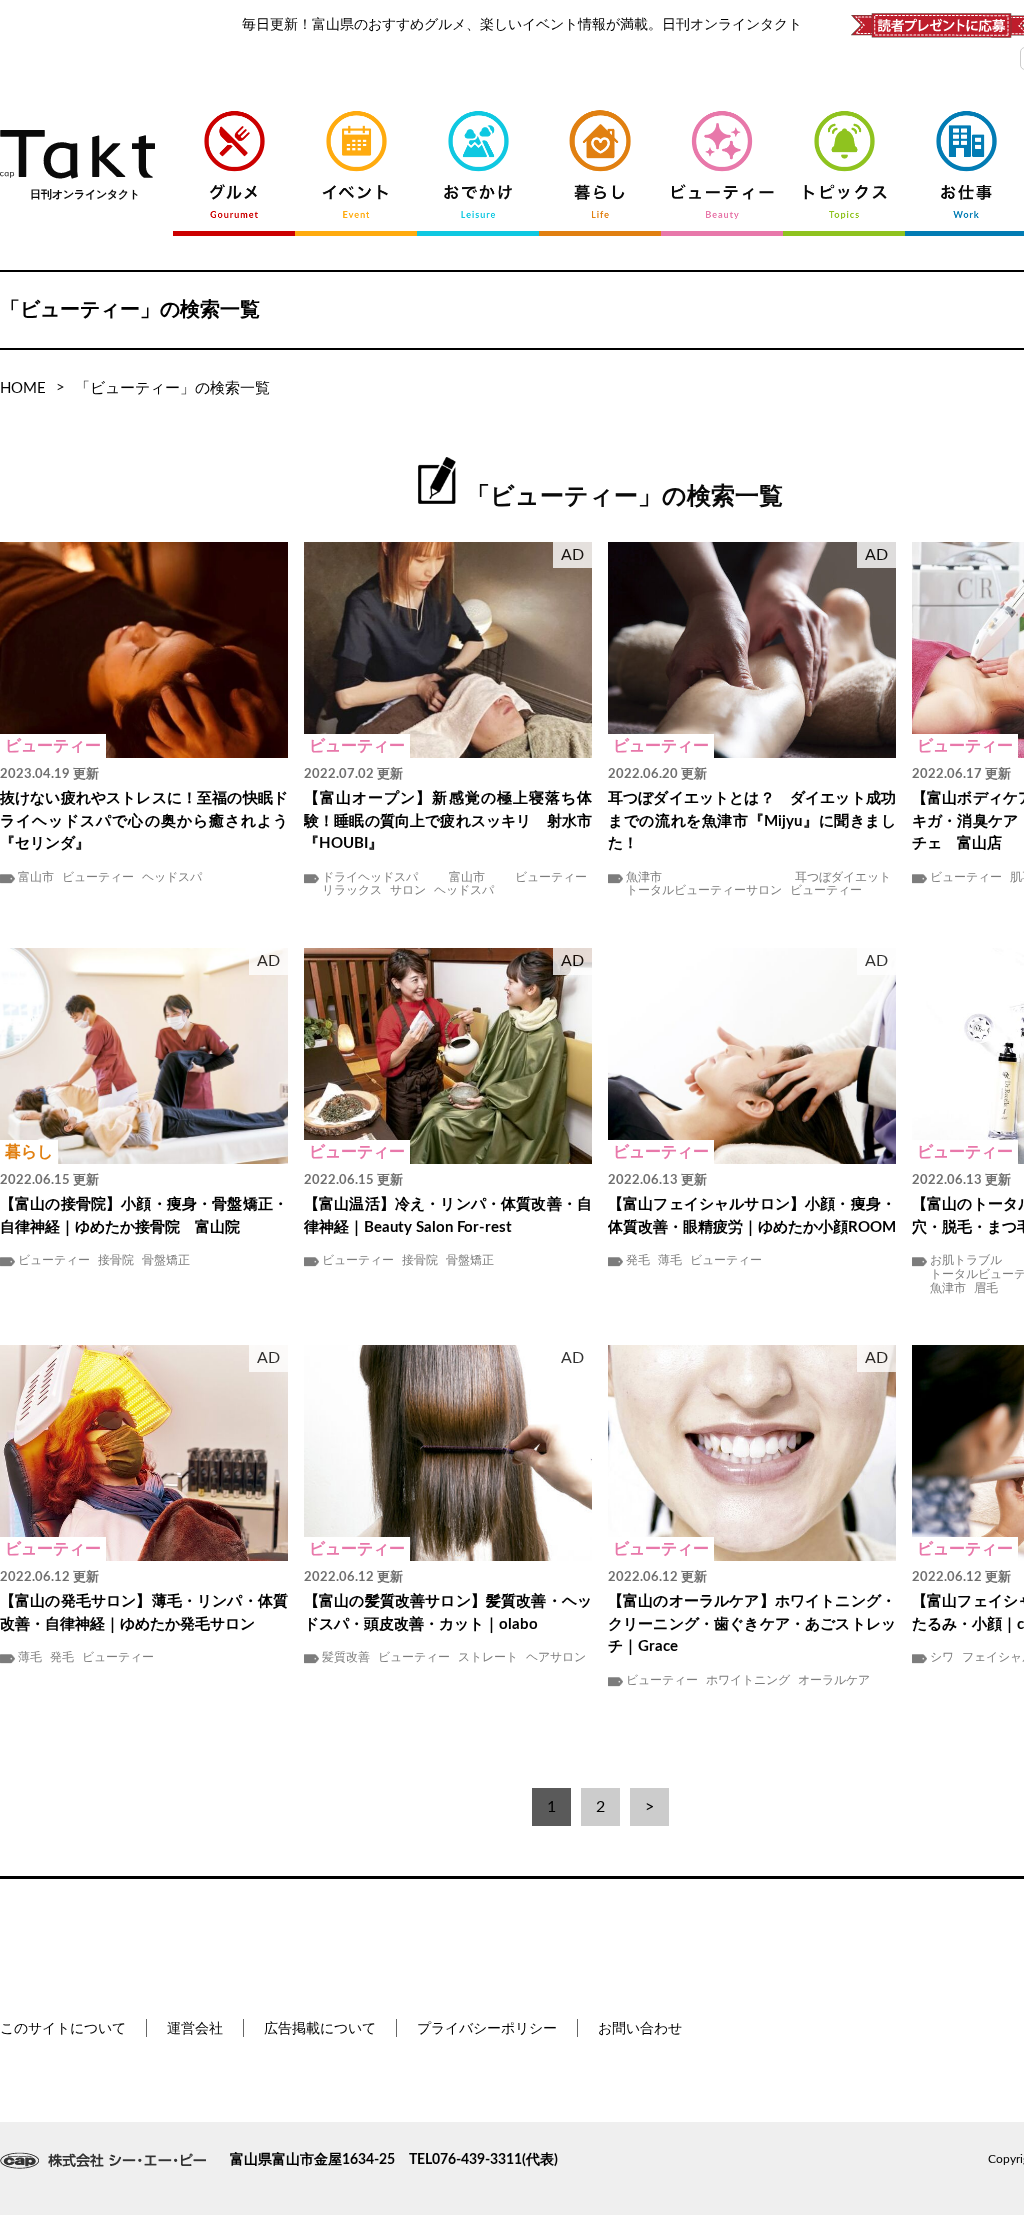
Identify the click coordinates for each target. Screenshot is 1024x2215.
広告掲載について (320, 2029)
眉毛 (986, 1288)
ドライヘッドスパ (370, 877)
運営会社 (195, 2029)
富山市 (36, 877)
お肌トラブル (966, 1260)
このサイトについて (63, 2029)
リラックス (352, 890)
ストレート (488, 1657)
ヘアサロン (556, 1657)
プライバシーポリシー (487, 2029)
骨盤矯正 (166, 1260)
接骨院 (116, 1260)
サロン (408, 890)
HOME (23, 388)
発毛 (638, 1260)
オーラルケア (834, 1680)
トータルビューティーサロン (704, 890)
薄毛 (670, 1260)
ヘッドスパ (172, 877)
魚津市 (644, 877)
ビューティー (98, 877)
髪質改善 (346, 1657)
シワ (942, 1657)
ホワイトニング (748, 1680)
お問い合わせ (640, 2029)
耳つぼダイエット (843, 877)
